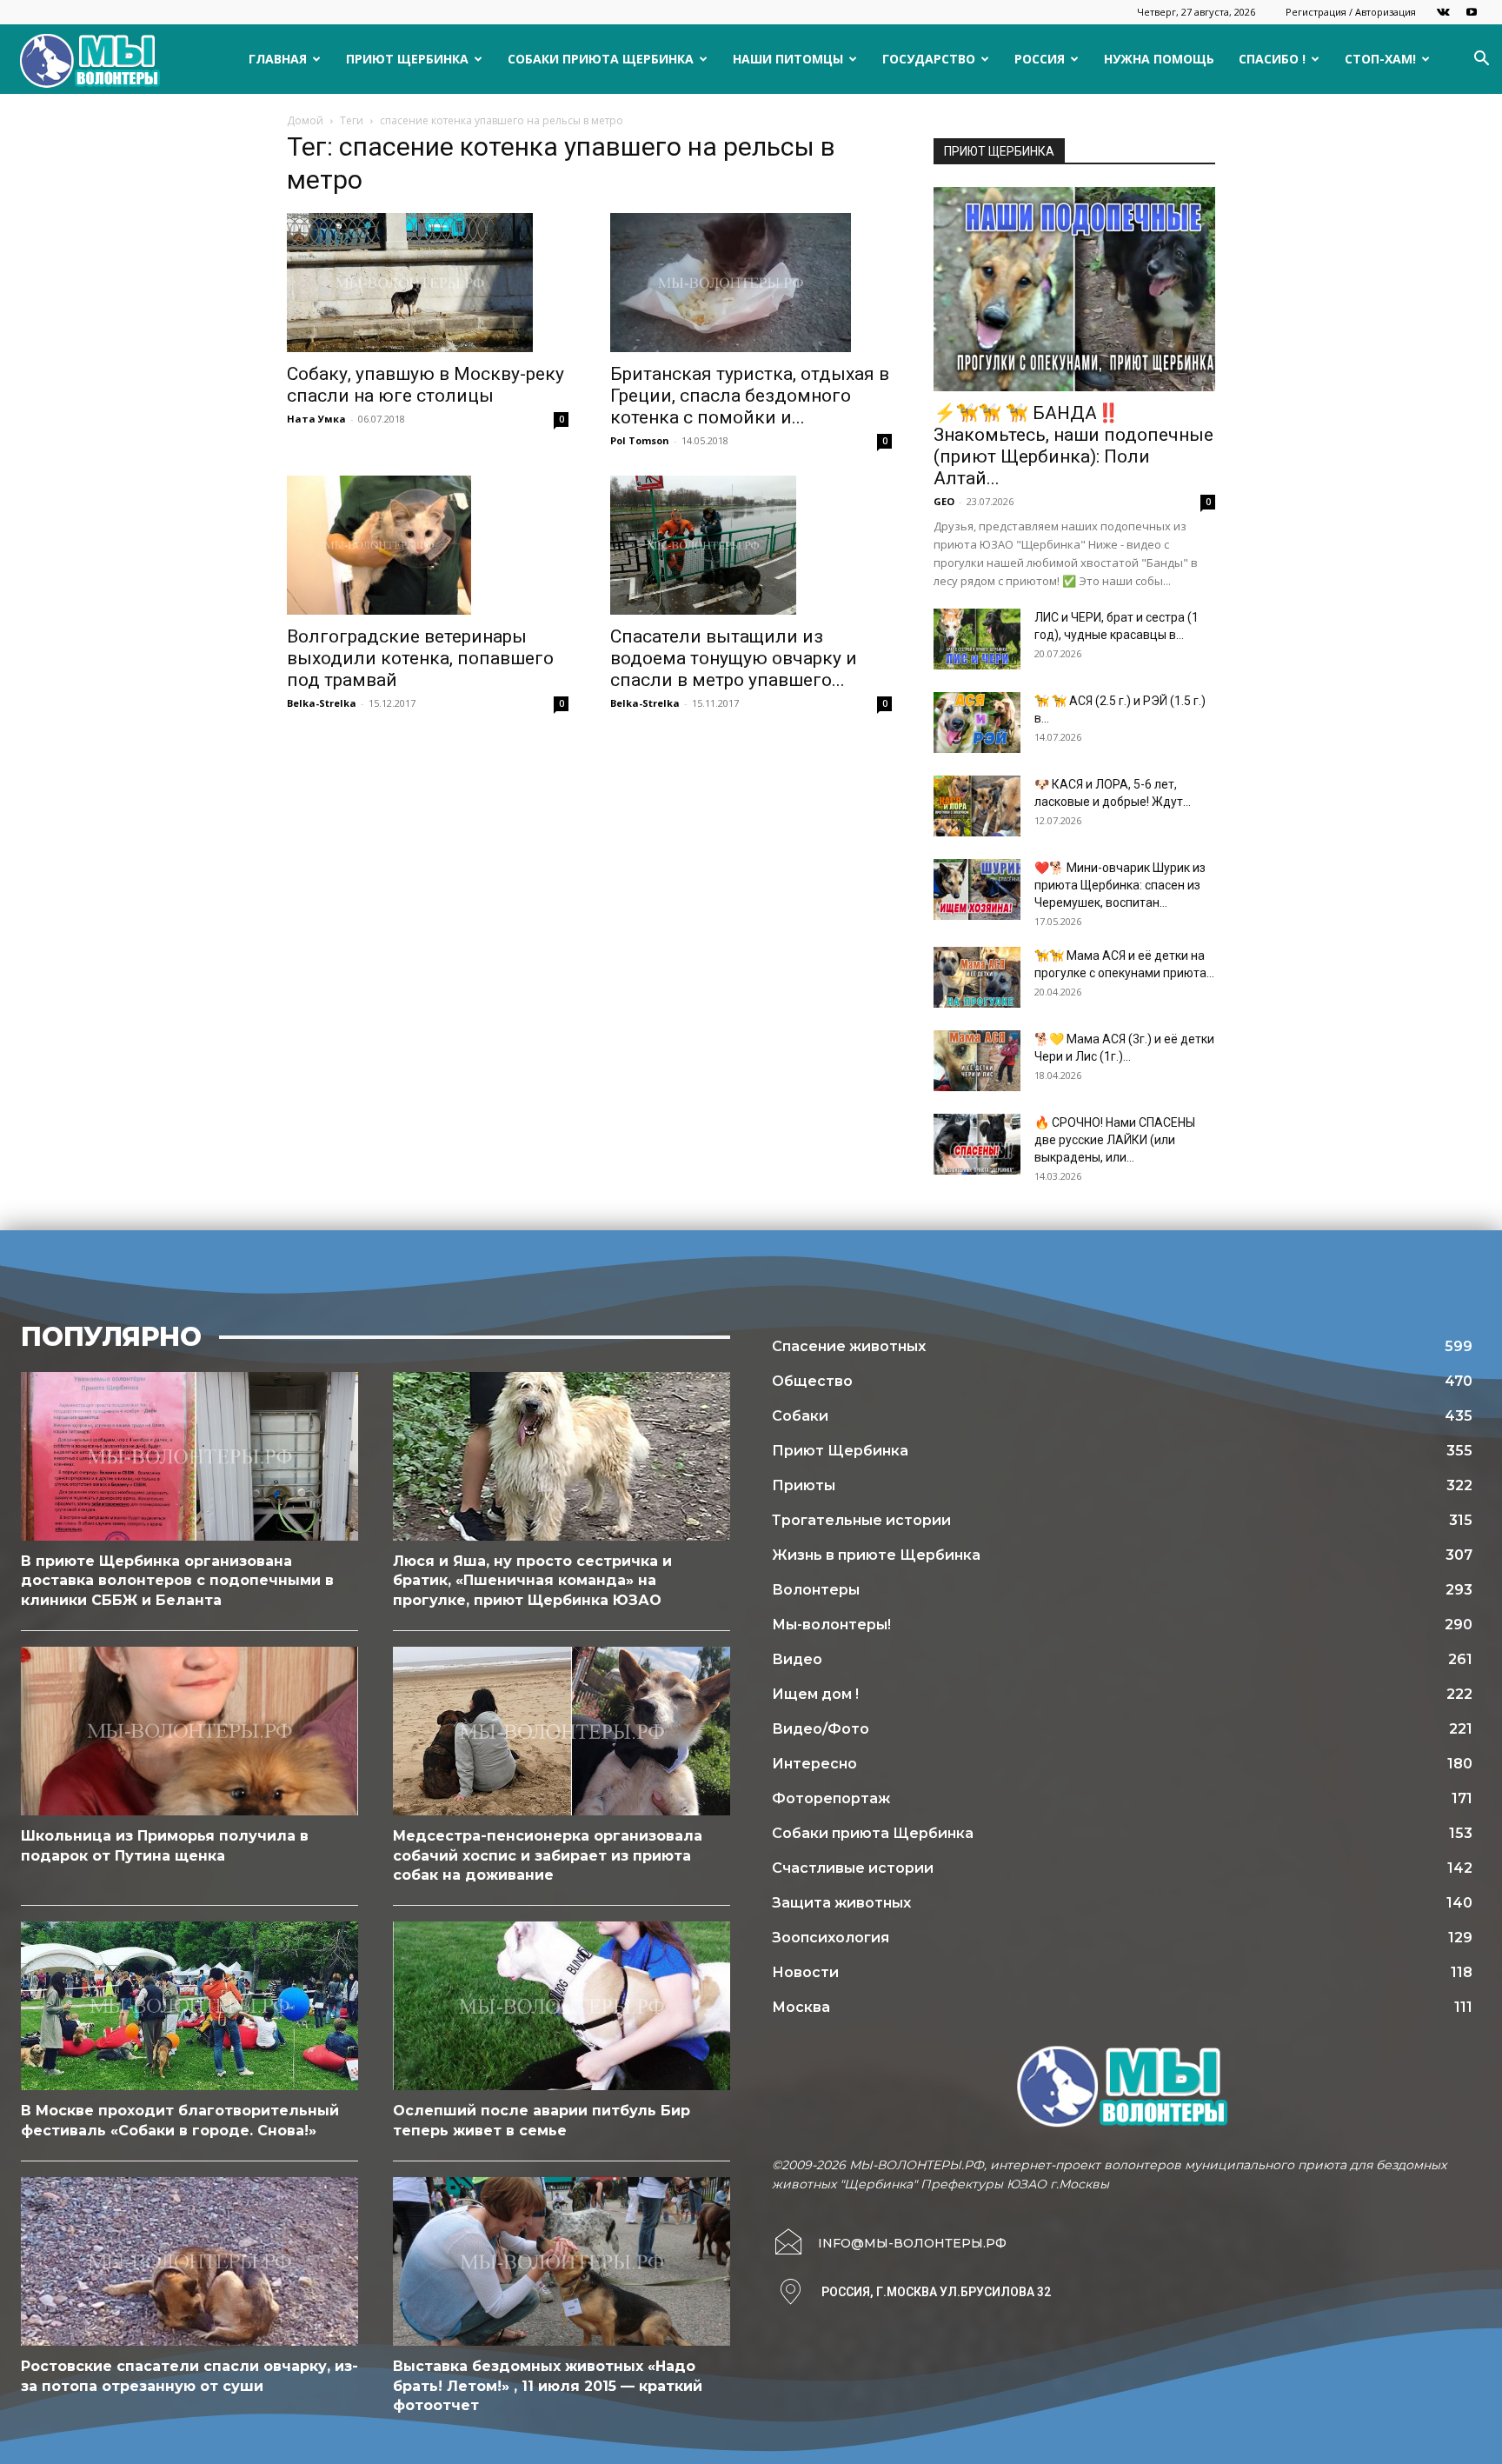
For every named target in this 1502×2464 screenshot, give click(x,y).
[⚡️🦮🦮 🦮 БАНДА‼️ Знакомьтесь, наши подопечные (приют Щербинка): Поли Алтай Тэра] (1074, 289)
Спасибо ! (1272, 59)
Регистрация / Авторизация (1351, 12)
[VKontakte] (1443, 12)
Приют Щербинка (407, 59)
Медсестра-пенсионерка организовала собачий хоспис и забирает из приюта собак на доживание (548, 1855)
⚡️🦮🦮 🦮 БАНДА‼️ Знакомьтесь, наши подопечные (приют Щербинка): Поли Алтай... (1073, 446)
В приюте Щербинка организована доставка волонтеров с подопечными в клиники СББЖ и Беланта (177, 1581)
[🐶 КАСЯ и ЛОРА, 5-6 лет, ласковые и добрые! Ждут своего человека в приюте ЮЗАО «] (977, 806)
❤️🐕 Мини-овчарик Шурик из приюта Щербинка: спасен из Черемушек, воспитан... (1120, 885)
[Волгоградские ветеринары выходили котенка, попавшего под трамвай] (428, 545)
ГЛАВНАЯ (278, 59)
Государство (929, 59)
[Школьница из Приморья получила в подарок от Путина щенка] (189, 1731)
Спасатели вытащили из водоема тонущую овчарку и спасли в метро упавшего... (734, 658)
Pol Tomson (640, 440)
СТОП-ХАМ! (1380, 59)
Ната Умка (316, 419)
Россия (1040, 59)
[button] (1481, 60)
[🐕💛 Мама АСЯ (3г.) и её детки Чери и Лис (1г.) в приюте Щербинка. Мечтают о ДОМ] (977, 1061)
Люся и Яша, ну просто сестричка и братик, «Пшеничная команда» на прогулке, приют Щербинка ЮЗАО (532, 1581)
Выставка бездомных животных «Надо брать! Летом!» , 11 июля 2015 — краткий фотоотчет (548, 2386)
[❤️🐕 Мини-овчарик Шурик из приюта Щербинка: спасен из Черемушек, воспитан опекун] (977, 889)
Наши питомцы (788, 59)
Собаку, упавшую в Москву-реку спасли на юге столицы (425, 385)
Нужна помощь (1159, 59)
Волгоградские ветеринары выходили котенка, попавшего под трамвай (420, 658)
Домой (305, 120)
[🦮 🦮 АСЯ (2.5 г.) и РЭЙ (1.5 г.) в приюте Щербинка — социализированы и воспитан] (977, 723)
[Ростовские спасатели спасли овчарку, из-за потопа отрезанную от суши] (189, 2261)
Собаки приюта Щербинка (601, 59)
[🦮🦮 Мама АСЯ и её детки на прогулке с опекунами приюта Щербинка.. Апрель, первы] (977, 977)
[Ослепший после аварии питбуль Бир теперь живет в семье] (562, 2006)
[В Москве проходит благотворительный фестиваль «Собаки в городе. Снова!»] (189, 2006)
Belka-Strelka (322, 703)
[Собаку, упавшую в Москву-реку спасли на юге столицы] (428, 283)
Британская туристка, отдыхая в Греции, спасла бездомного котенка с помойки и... (750, 396)
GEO (944, 501)
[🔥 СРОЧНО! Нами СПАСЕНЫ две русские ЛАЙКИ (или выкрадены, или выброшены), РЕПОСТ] (977, 1144)
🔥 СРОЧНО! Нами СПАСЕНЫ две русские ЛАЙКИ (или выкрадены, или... (1115, 1140)
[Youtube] (1472, 12)
